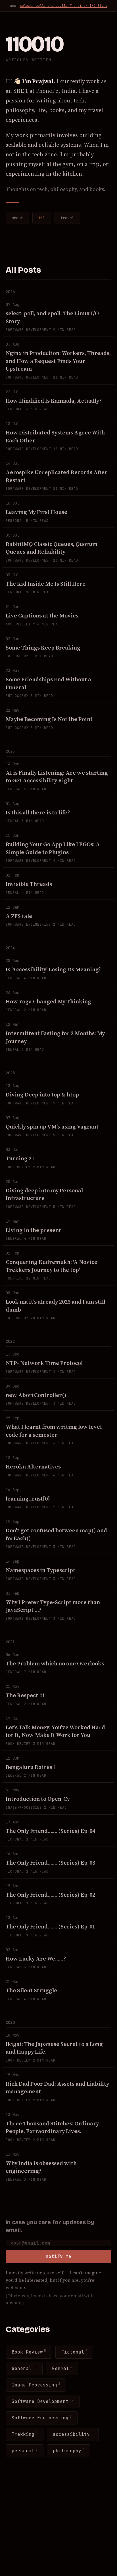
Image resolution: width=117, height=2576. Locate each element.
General (24, 2368)
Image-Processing (36, 2385)
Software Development (43, 2401)
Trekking (25, 2434)
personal (25, 2450)
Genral (62, 2368)
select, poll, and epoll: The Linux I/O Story (64, 6)
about (17, 218)
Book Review (29, 2352)
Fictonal (74, 2352)
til (42, 218)
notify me (58, 2256)
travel (67, 218)
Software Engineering (42, 2418)
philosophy (69, 2450)
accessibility (73, 2434)
